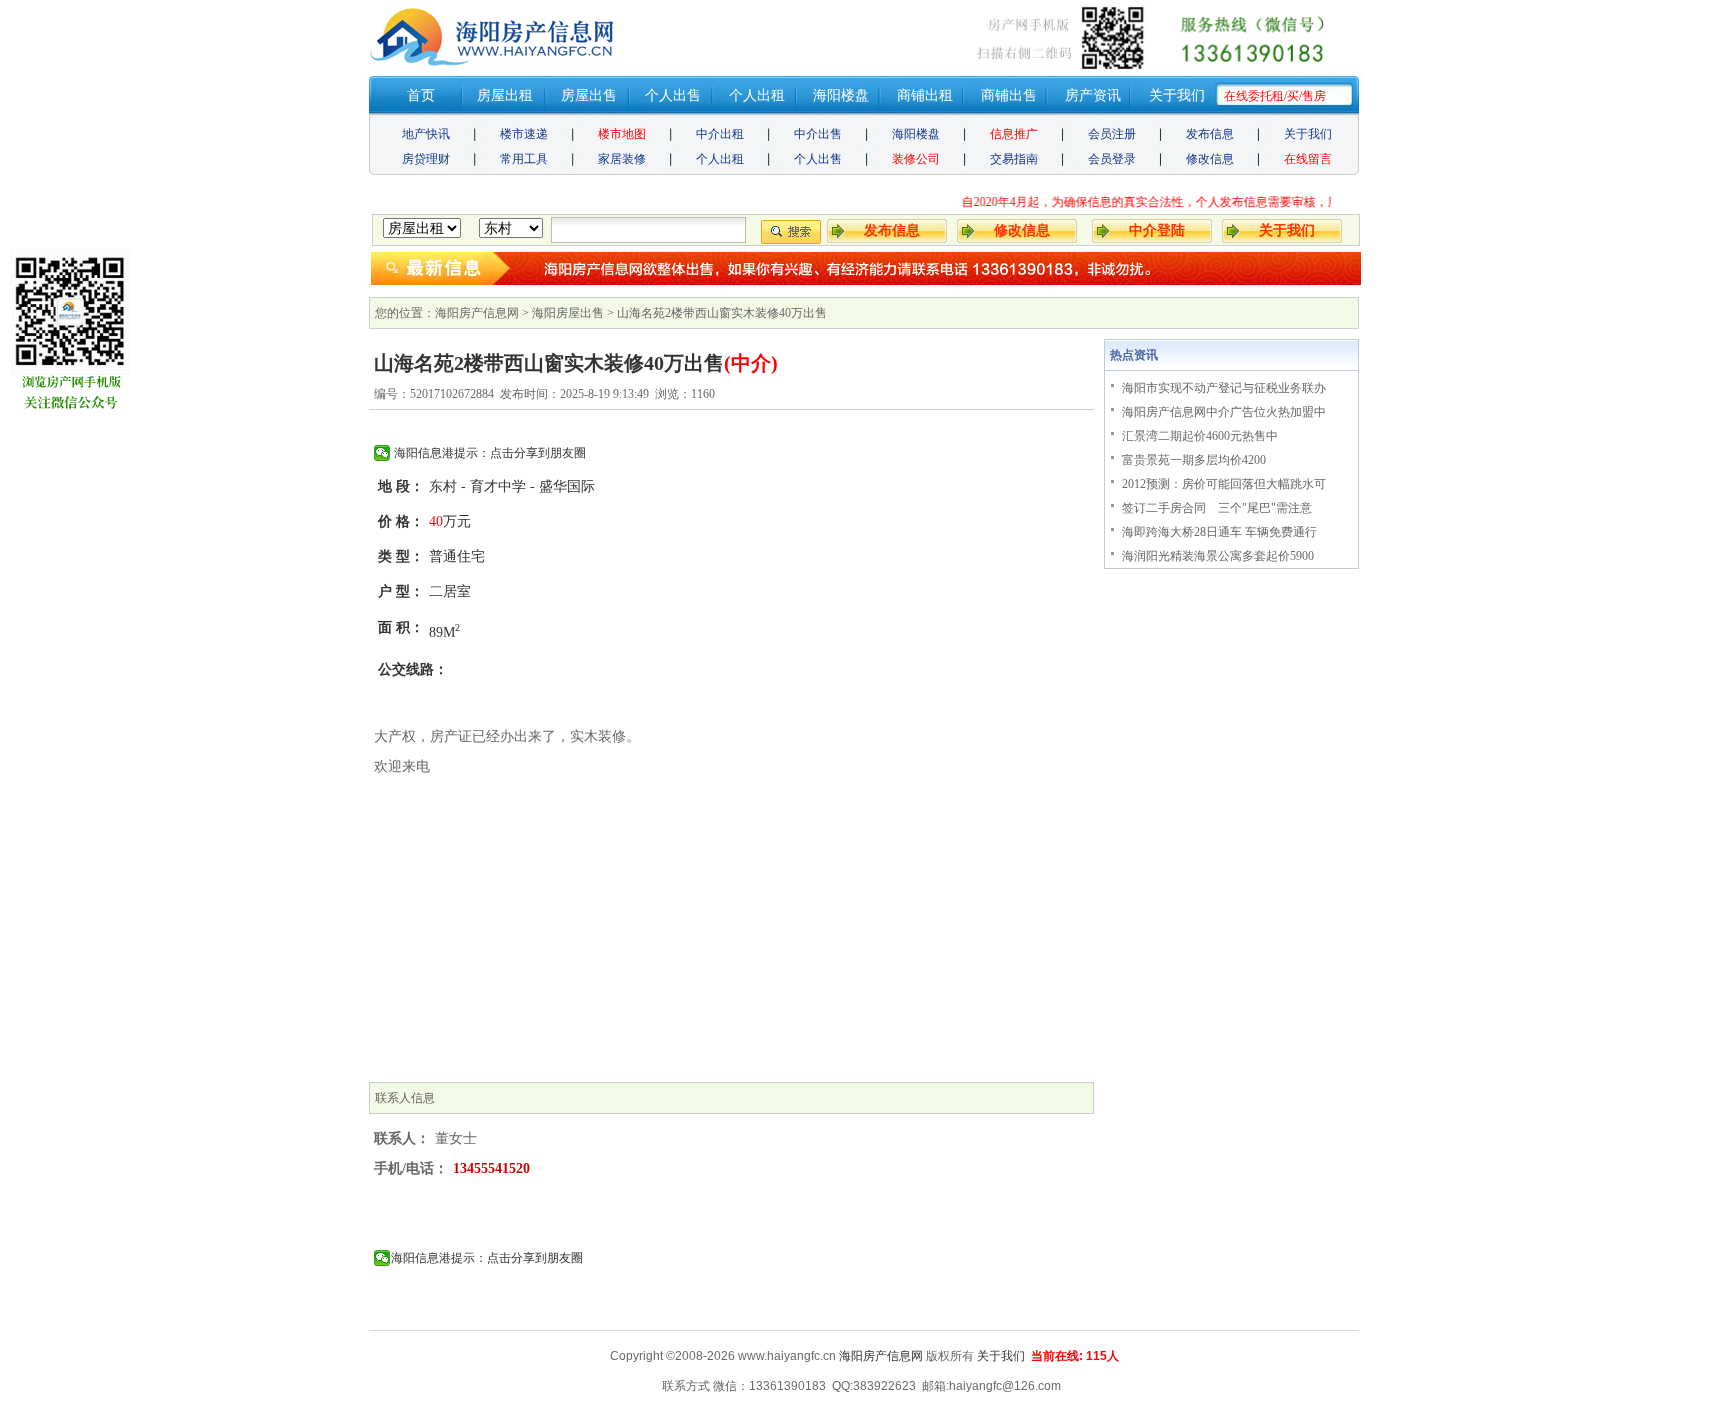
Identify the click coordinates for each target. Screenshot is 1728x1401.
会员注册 (1112, 134)
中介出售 (818, 134)
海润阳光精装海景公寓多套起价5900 (1218, 556)
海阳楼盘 (841, 95)
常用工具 (524, 159)
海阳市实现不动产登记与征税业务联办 (1224, 388)
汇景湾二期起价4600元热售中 (1200, 436)
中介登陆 (1157, 230)
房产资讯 (1093, 95)
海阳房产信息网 (477, 313)
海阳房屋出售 (568, 313)
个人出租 (757, 95)
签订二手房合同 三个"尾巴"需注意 (1217, 508)
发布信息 (1210, 134)
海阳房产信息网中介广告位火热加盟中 (1224, 412)
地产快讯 (426, 134)
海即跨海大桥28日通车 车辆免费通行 (1219, 532)
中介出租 (720, 134)
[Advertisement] (731, 932)
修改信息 (1210, 159)
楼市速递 (524, 134)
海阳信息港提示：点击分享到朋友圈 (488, 453)
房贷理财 (426, 159)
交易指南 (1014, 159)
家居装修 (622, 159)
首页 (421, 95)
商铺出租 (925, 95)
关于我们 (1177, 95)
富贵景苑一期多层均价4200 (1194, 460)
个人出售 (673, 95)
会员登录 (1112, 159)
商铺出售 (1009, 95)
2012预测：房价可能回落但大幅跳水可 (1224, 484)
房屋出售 (589, 95)
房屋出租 (505, 95)
